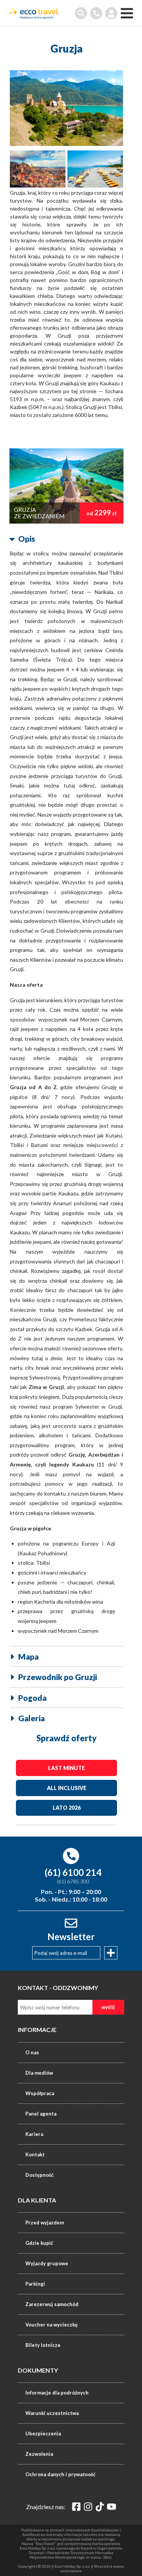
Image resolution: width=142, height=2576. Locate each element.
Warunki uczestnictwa (52, 2413)
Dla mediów (39, 2073)
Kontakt (35, 2154)
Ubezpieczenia (43, 2433)
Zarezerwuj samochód (52, 2304)
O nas (32, 2052)
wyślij (108, 2007)
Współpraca (40, 2093)
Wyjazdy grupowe (47, 2263)
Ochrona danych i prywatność (60, 2474)
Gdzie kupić (39, 2243)
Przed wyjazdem (45, 2223)
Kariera (34, 2134)
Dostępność (39, 2175)
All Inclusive (67, 1788)
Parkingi (35, 2284)
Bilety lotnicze (43, 2345)
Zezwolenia (39, 2454)
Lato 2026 (67, 1808)
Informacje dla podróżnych (57, 2393)
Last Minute (66, 1768)
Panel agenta (41, 2114)
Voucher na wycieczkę (51, 2325)
